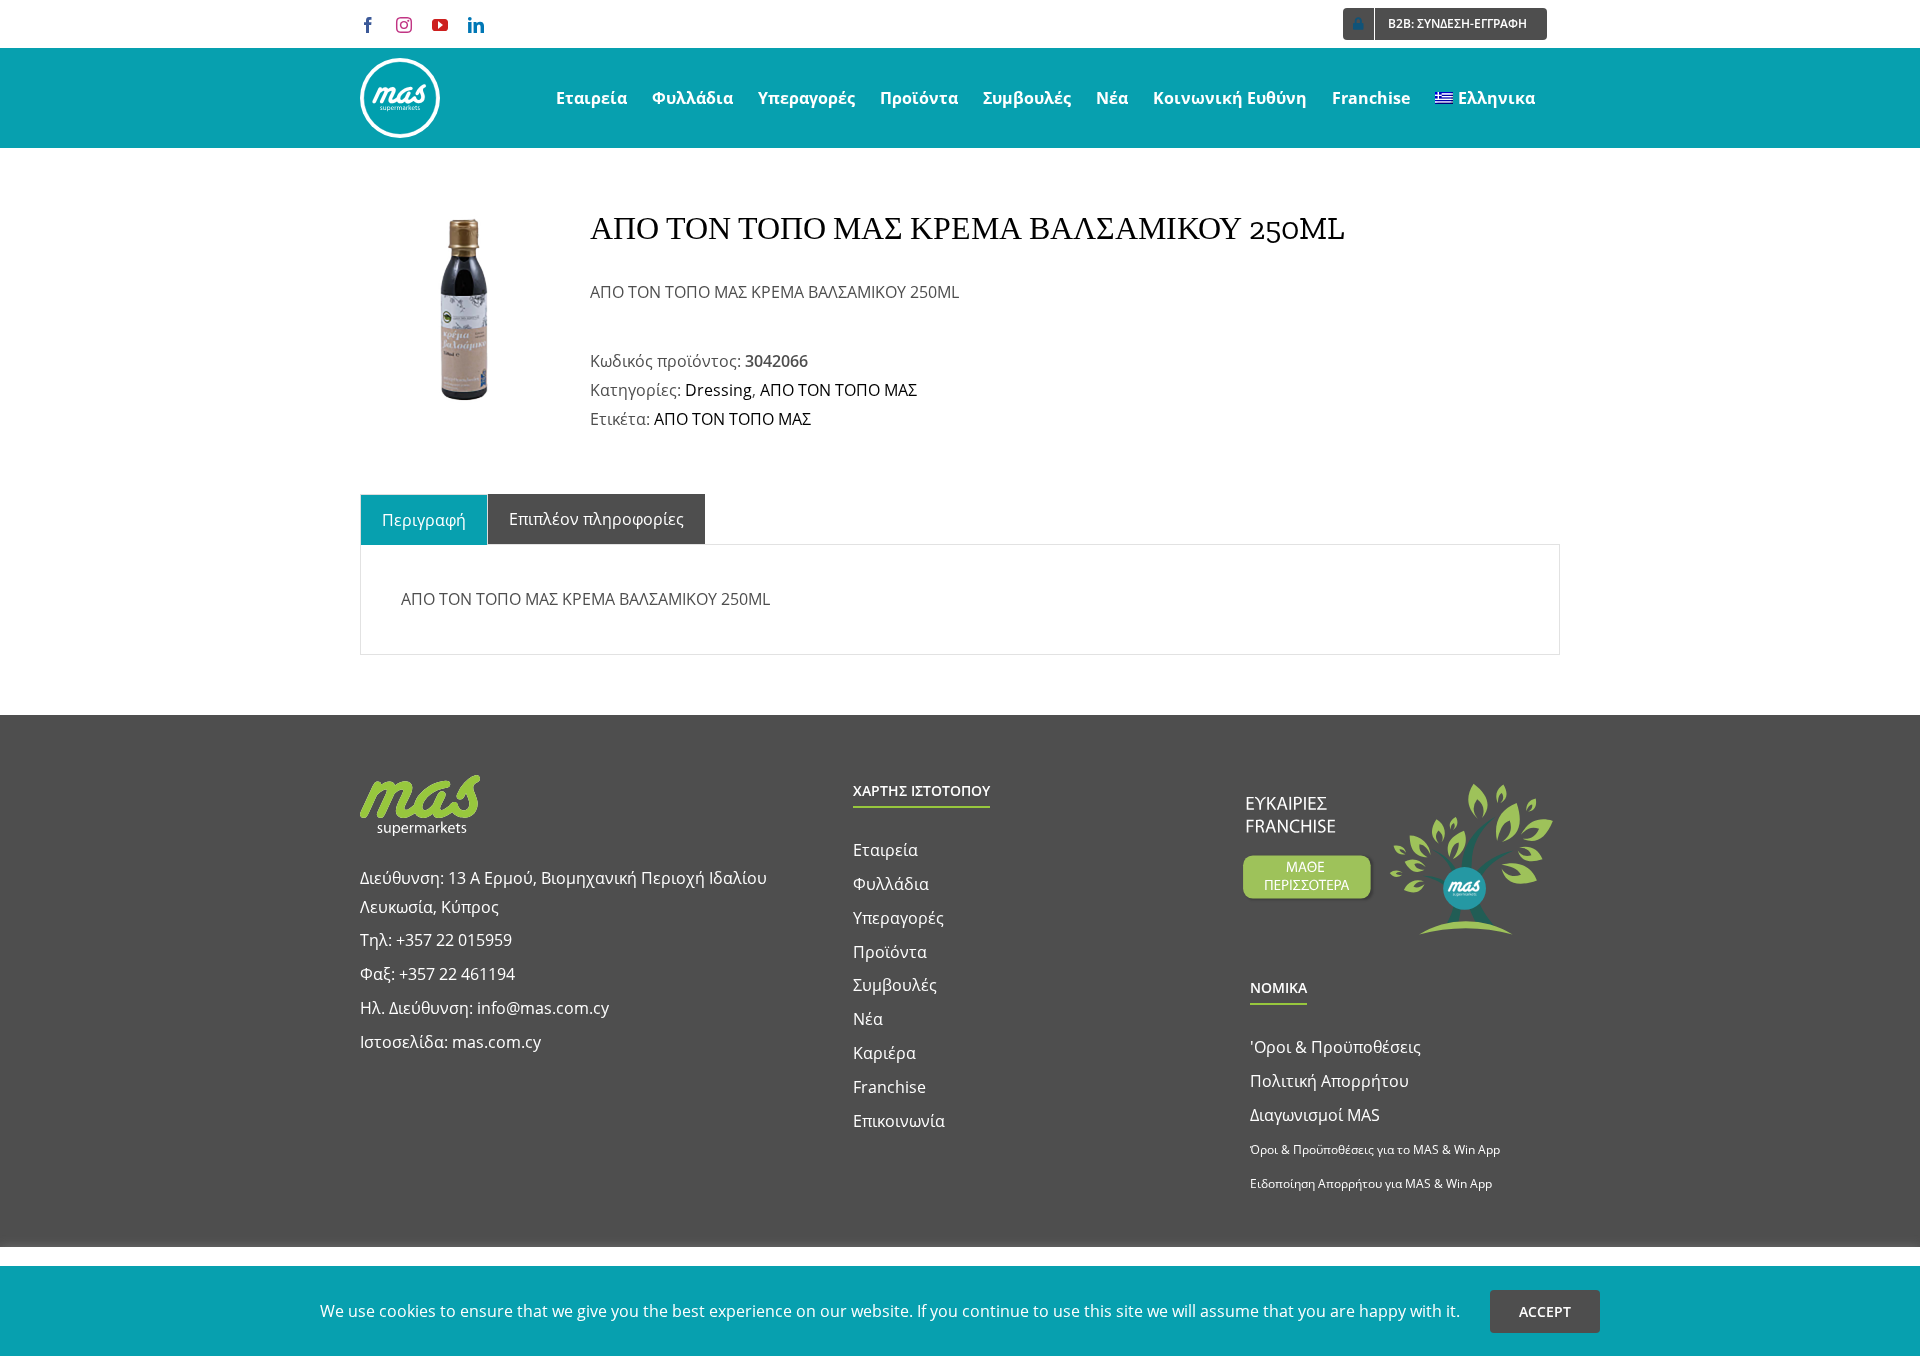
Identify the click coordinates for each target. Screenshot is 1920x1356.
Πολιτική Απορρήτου (1329, 1081)
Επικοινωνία (899, 1121)
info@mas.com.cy (543, 1008)
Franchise (889, 1087)
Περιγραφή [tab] (424, 520)
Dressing (718, 390)
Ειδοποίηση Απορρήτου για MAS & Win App (1371, 1183)
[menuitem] (1485, 98)
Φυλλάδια (891, 884)
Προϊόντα (890, 952)
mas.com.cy (496, 1042)
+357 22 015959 (454, 940)
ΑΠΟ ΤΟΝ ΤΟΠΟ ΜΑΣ (838, 390)
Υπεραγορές (898, 918)
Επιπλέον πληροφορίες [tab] (596, 519)
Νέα (868, 1019)
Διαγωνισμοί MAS (1315, 1115)
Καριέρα (884, 1053)
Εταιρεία (885, 850)
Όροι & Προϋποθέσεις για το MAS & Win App (1375, 1149)
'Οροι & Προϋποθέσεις (1335, 1047)
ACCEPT (1545, 1311)
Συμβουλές (895, 985)
